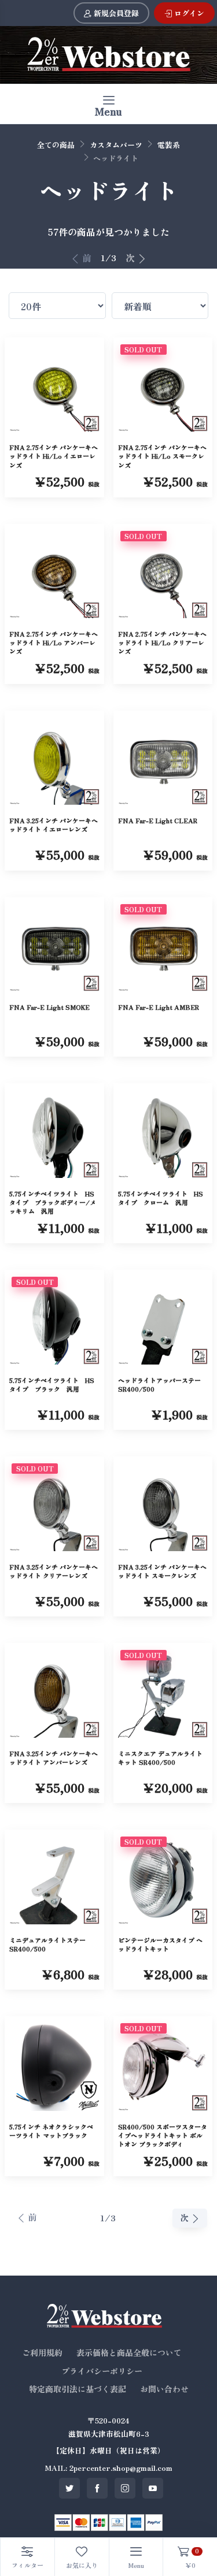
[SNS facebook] (97, 2488)
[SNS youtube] (153, 2488)
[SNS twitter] (69, 2488)
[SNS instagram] (125, 2488)
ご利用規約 (42, 2352)
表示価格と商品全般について (129, 2352)
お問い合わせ (164, 2389)
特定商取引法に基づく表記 (78, 2389)
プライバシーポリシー (102, 2371)
